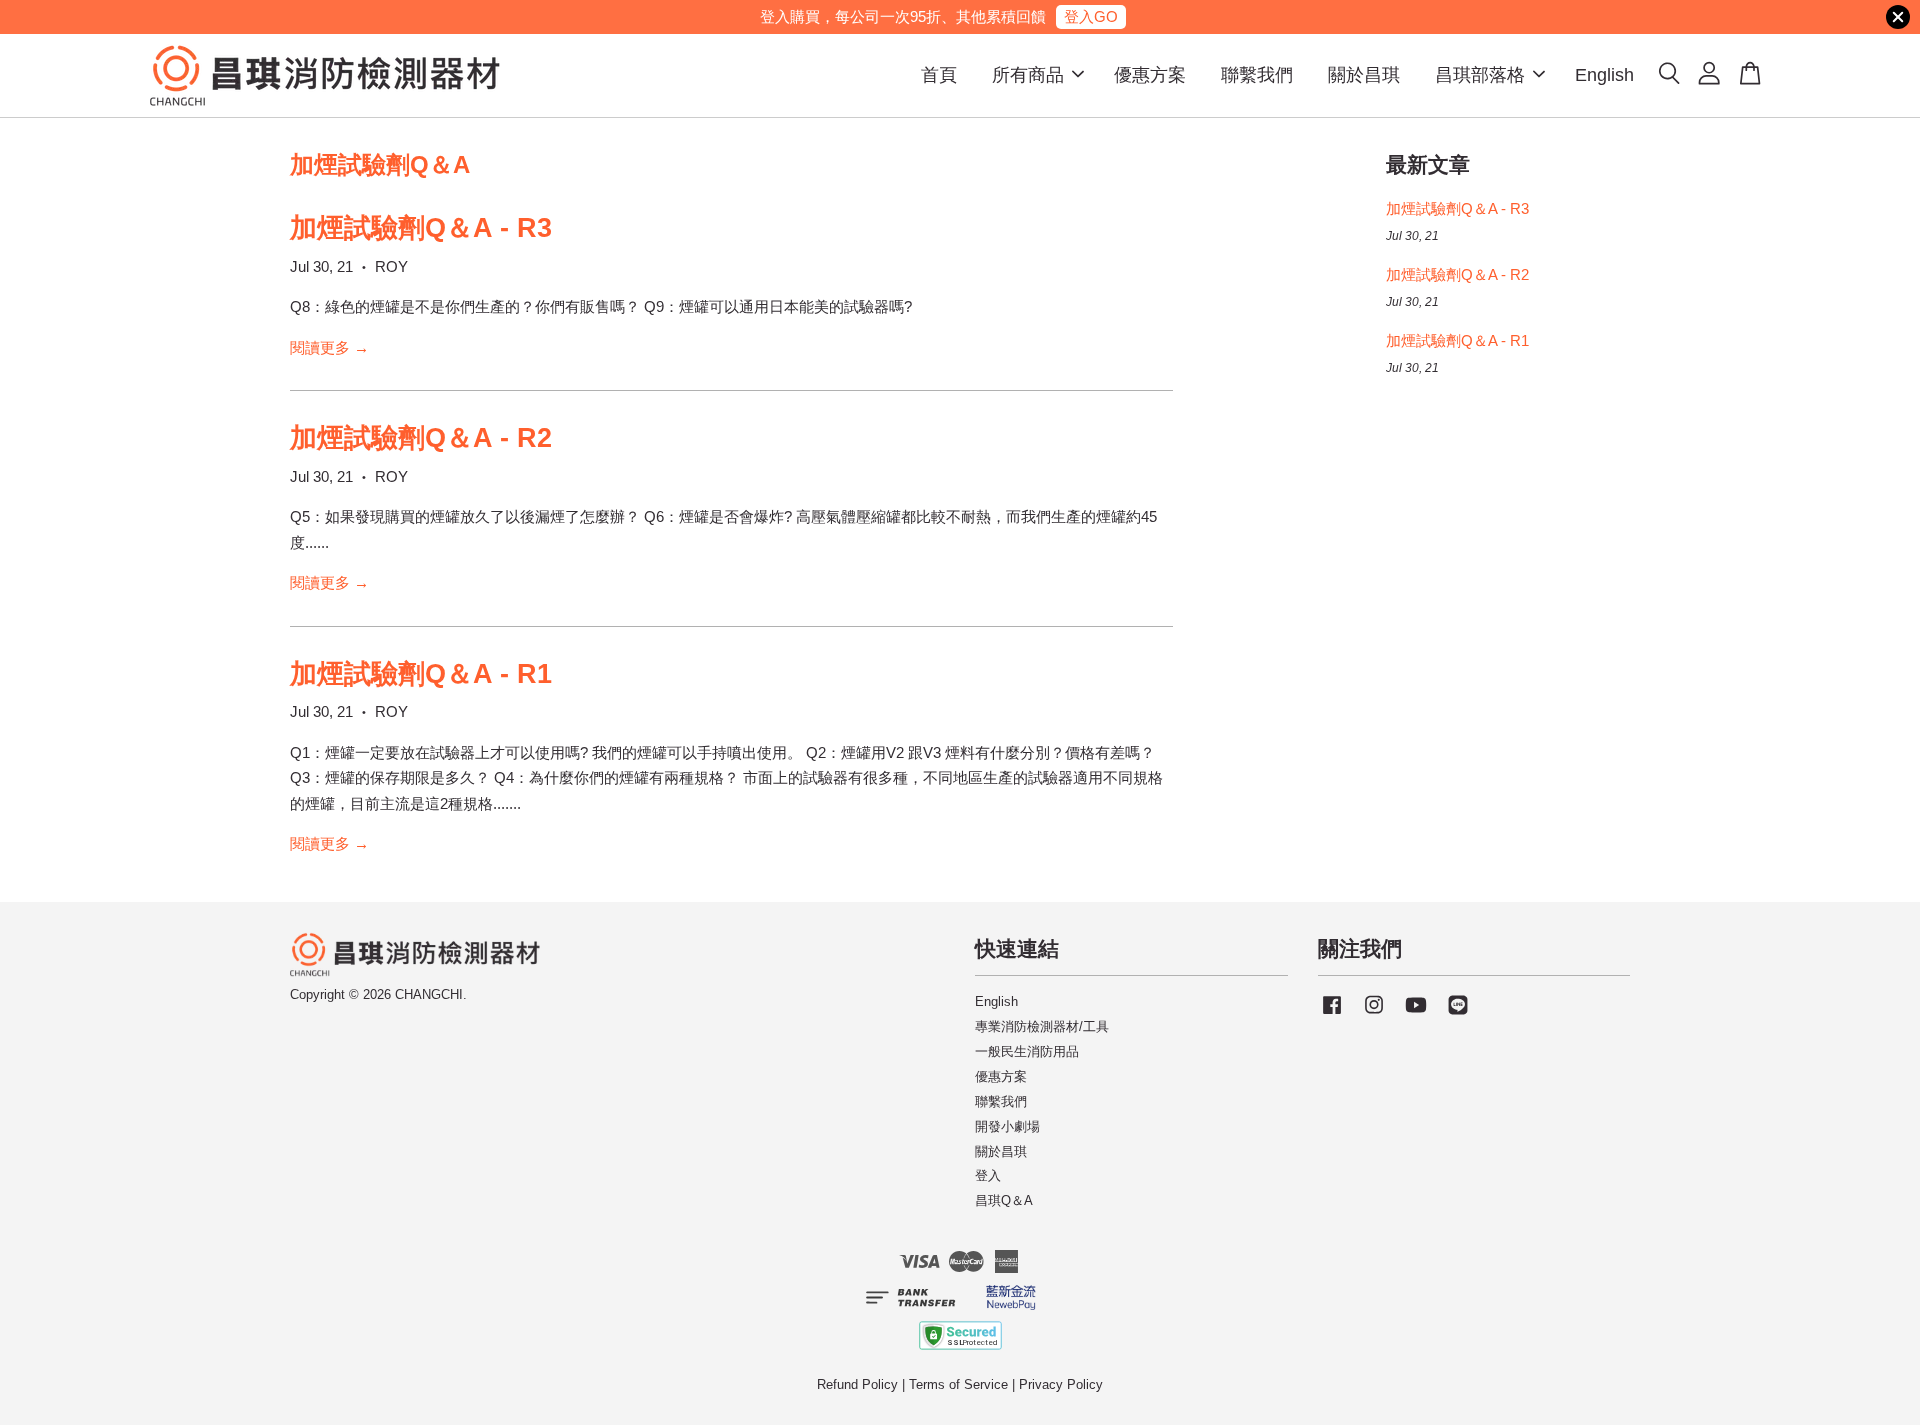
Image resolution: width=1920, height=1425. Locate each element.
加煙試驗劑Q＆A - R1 (421, 674)
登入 (988, 1175)
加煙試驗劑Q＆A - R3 (421, 228)
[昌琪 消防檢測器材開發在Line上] (1458, 1014)
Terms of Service (958, 1384)
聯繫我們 (1257, 75)
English (1604, 75)
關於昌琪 (1364, 75)
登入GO (1091, 16)
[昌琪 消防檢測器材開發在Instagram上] (1374, 1014)
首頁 (939, 75)
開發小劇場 (1007, 1126)
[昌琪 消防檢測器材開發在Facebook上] (1332, 1014)
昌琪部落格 (1480, 75)
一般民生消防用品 (1027, 1051)
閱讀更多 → (329, 347)
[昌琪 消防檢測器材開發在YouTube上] (1416, 1014)
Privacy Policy (1061, 1384)
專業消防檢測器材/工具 (1042, 1026)
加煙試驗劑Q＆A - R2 (421, 438)
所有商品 (1028, 75)
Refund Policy (857, 1384)
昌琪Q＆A (1004, 1200)
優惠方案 (1150, 75)
